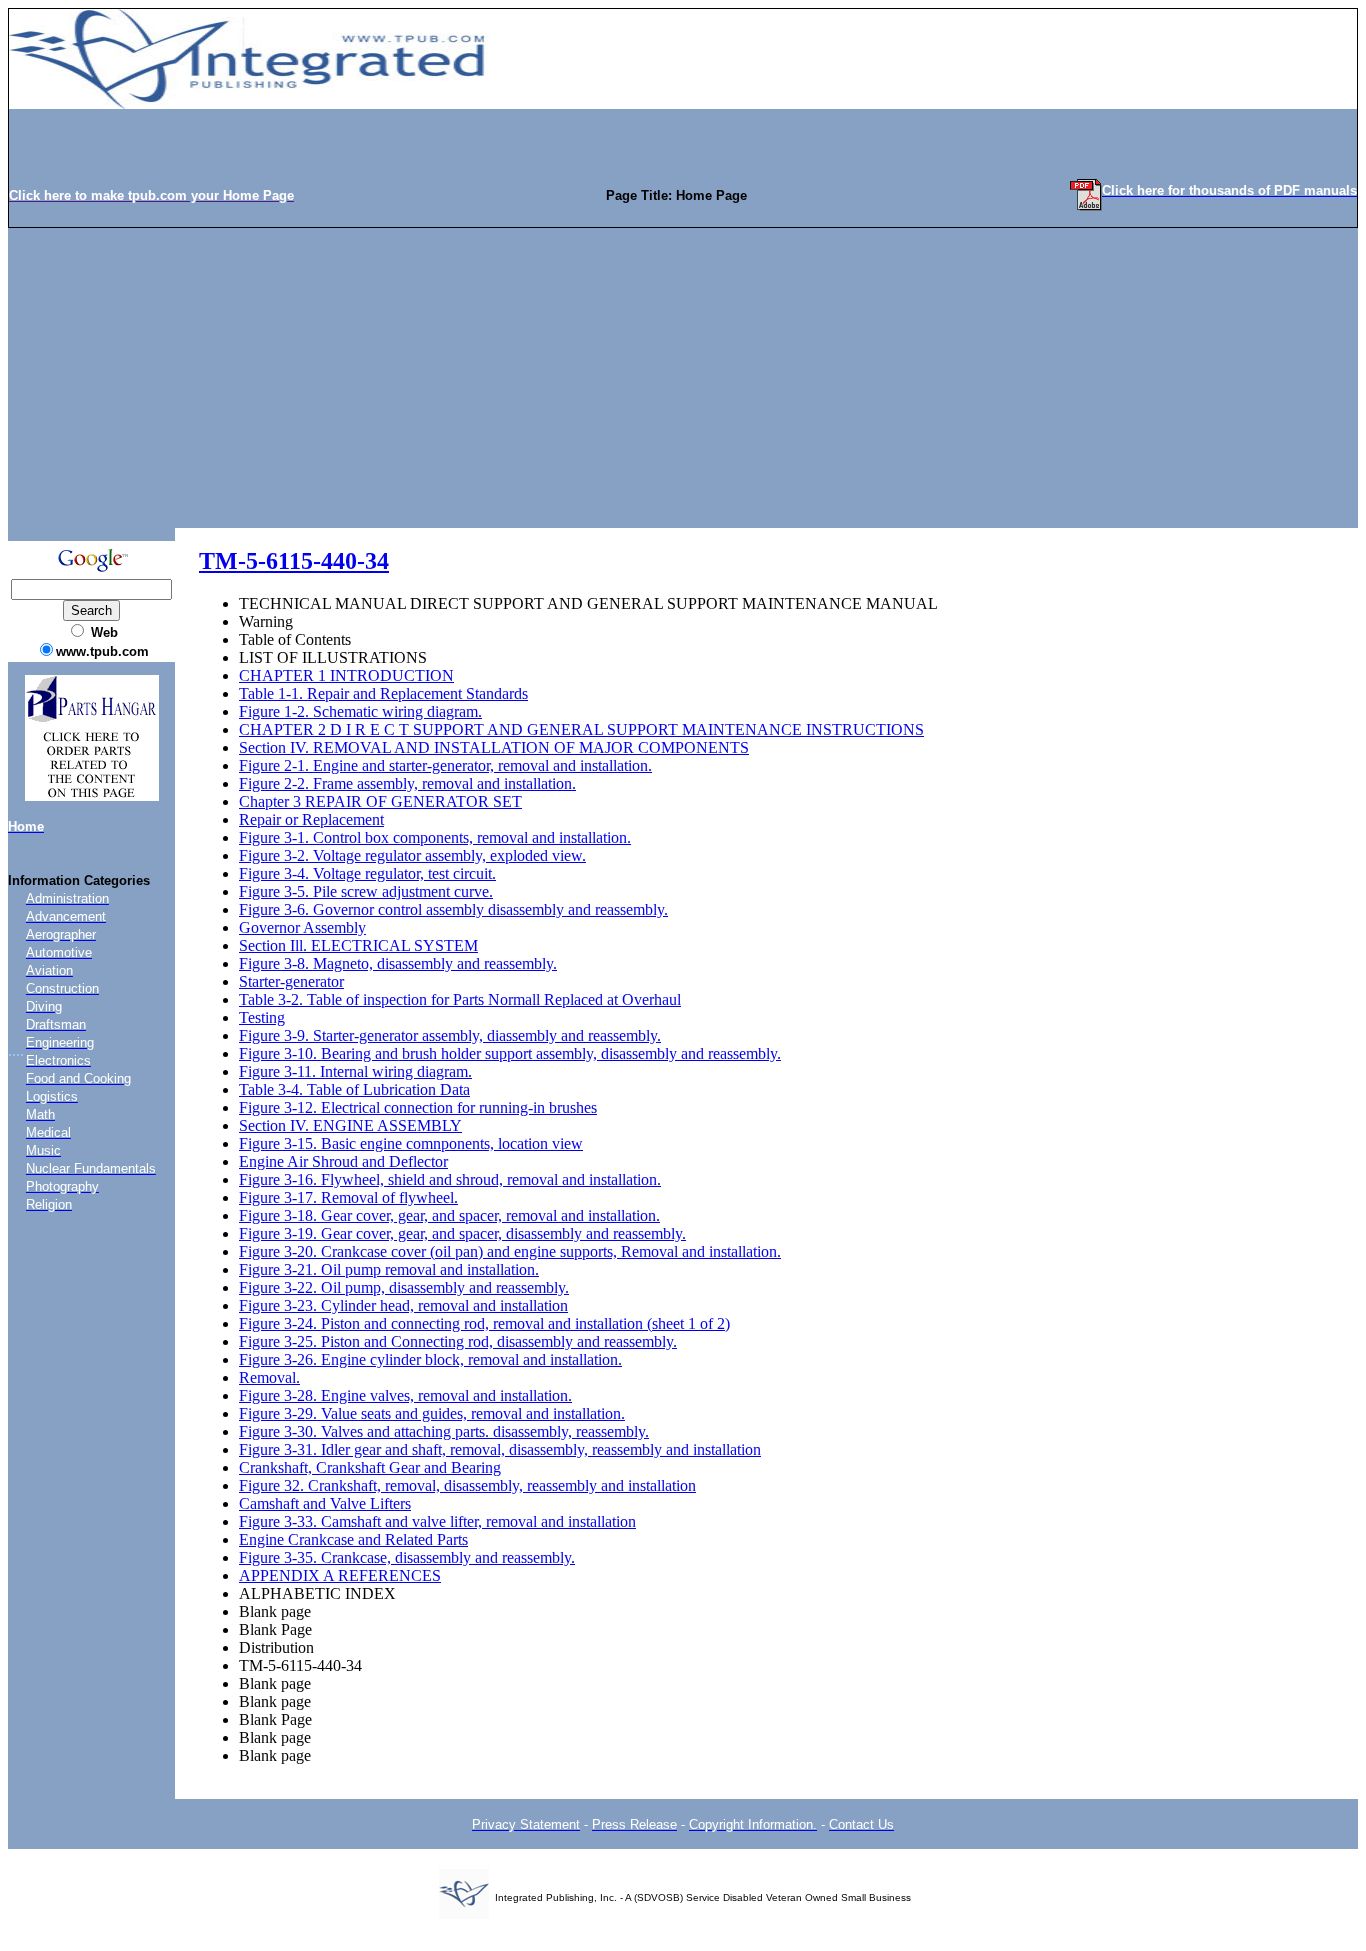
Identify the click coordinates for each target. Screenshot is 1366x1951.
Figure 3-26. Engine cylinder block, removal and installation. (430, 1359)
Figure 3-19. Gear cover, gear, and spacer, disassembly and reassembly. (462, 1233)
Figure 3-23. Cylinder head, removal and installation (403, 1305)
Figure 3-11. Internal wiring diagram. (355, 1071)
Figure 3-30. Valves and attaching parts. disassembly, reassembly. (444, 1431)
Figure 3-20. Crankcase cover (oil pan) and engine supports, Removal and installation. (510, 1251)
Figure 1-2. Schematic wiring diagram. (360, 711)
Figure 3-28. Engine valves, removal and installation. (405, 1395)
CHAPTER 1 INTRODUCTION (346, 675)
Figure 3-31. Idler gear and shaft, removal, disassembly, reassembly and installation (500, 1449)
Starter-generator (291, 981)
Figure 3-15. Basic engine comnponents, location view (411, 1143)
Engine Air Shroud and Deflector (343, 1161)
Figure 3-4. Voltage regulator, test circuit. (367, 873)
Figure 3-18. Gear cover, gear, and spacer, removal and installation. (449, 1215)
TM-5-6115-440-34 (294, 561)
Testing (262, 1017)
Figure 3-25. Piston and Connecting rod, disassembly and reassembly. (458, 1341)
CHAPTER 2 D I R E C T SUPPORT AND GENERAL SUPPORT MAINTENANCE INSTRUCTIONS (581, 729)
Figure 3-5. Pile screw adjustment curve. (366, 891)
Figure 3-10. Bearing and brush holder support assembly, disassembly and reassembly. (510, 1053)
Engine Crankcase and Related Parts (353, 1539)
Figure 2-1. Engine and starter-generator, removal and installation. (445, 765)
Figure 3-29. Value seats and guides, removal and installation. (432, 1413)
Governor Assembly (302, 927)
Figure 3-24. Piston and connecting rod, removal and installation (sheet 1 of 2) (484, 1323)
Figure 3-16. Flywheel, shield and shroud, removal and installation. (450, 1179)
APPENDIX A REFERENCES (340, 1575)
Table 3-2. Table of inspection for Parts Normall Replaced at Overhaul (460, 999)
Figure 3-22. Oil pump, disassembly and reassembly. (404, 1287)
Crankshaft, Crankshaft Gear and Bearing (370, 1467)
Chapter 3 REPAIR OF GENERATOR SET (380, 801)
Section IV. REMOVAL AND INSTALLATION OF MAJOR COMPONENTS (494, 747)
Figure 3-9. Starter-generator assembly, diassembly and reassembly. (450, 1035)
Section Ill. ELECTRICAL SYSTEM (358, 945)
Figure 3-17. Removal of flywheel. (348, 1197)
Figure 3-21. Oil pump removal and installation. (389, 1269)
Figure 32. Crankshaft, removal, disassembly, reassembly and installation (467, 1485)
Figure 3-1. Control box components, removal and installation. (435, 837)
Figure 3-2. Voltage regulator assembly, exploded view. (412, 855)
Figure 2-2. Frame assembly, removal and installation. (407, 783)
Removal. (269, 1377)
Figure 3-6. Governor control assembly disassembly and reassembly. (453, 909)
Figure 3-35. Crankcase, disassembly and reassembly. (407, 1557)
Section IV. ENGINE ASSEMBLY (350, 1125)
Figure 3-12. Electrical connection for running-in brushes (418, 1107)
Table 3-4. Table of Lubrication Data (354, 1089)
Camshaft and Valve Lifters (325, 1503)
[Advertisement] (683, 378)
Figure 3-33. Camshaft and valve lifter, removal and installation (437, 1521)
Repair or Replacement (311, 819)
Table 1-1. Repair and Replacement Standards (383, 693)
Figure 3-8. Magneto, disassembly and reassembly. (398, 963)
